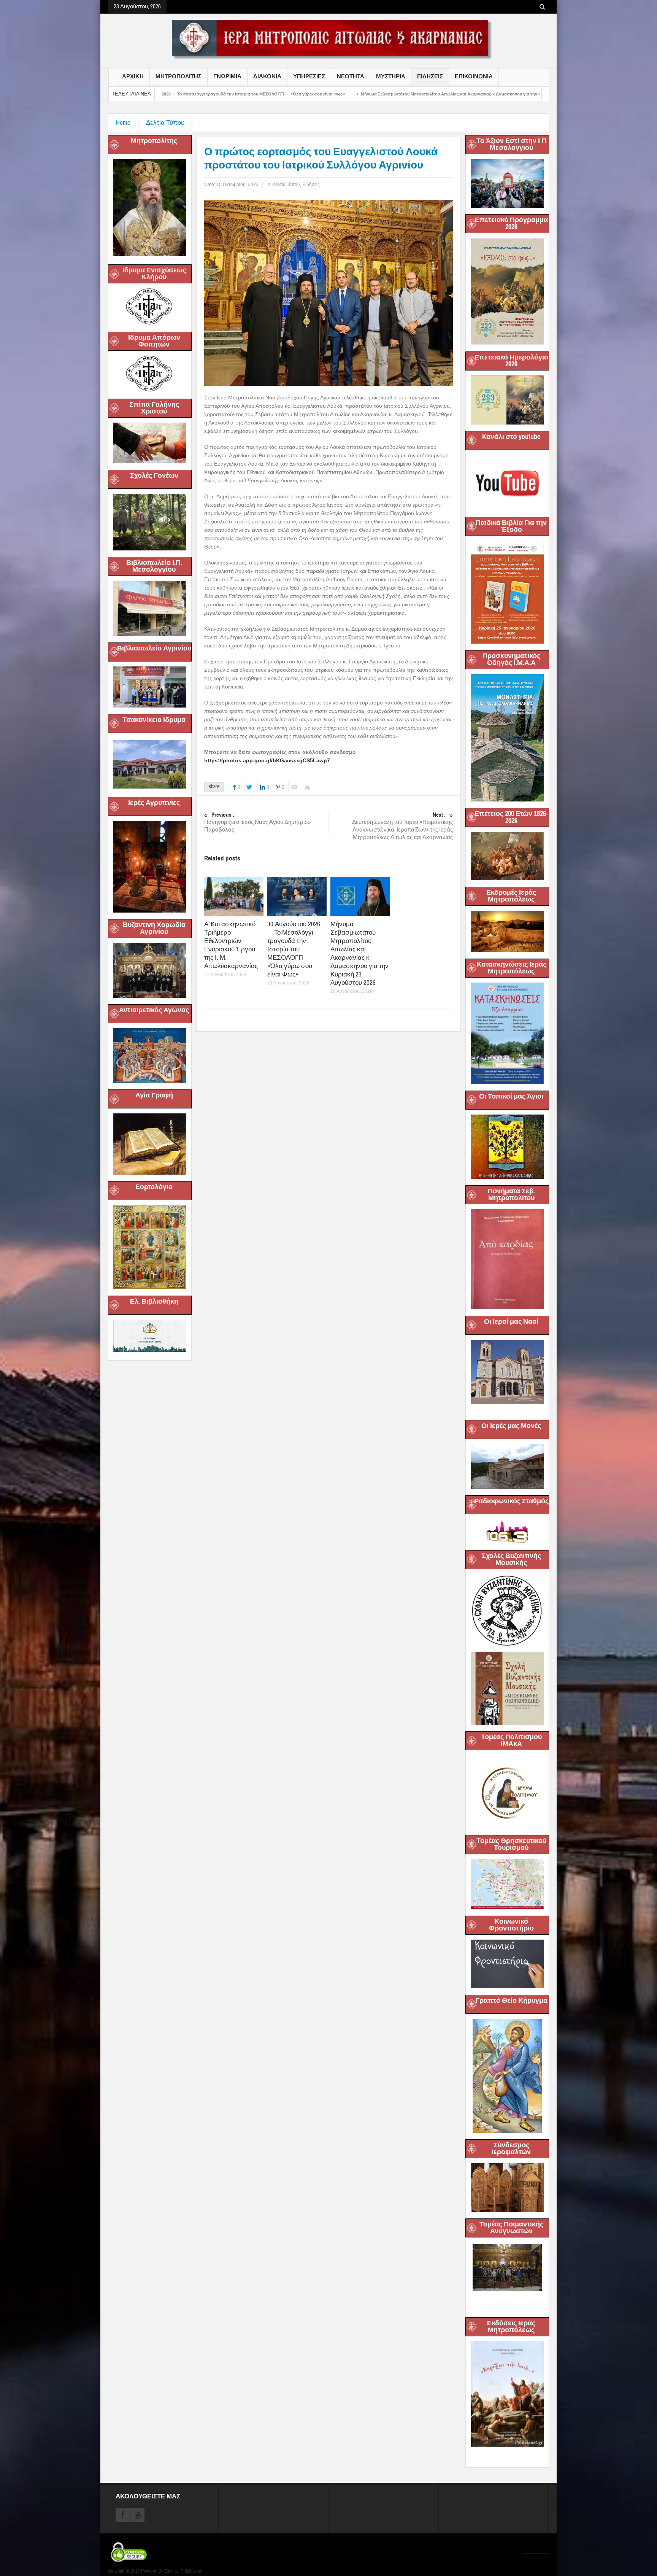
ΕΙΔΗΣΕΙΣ (430, 76)
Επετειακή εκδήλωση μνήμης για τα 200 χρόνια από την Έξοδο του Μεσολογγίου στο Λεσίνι (518, 94)
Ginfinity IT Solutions (182, 2571)
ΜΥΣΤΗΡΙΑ (391, 76)
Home (123, 123)
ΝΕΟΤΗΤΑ (351, 76)
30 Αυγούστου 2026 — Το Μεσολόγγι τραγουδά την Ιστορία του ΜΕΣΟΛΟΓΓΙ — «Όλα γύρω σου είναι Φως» (294, 949)
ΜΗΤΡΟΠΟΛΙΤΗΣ (179, 76)
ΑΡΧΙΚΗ (133, 76)
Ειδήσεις (311, 184)
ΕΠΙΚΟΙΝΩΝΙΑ (474, 76)
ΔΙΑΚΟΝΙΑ (267, 76)
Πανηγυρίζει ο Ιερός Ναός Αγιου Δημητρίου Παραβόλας (257, 822)
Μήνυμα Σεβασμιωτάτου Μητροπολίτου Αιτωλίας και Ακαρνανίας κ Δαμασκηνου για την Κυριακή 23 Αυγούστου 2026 (293, 94)
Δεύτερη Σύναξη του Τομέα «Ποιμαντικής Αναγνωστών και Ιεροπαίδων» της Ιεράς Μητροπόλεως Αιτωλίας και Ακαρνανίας (402, 826)
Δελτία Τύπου (165, 123)
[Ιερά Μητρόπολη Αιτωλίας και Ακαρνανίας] (328, 39)
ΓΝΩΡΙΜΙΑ (227, 76)
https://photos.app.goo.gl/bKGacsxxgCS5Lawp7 (267, 760)
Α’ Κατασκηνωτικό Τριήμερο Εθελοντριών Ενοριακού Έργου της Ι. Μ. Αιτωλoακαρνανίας (231, 945)
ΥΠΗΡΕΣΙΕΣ (309, 76)
